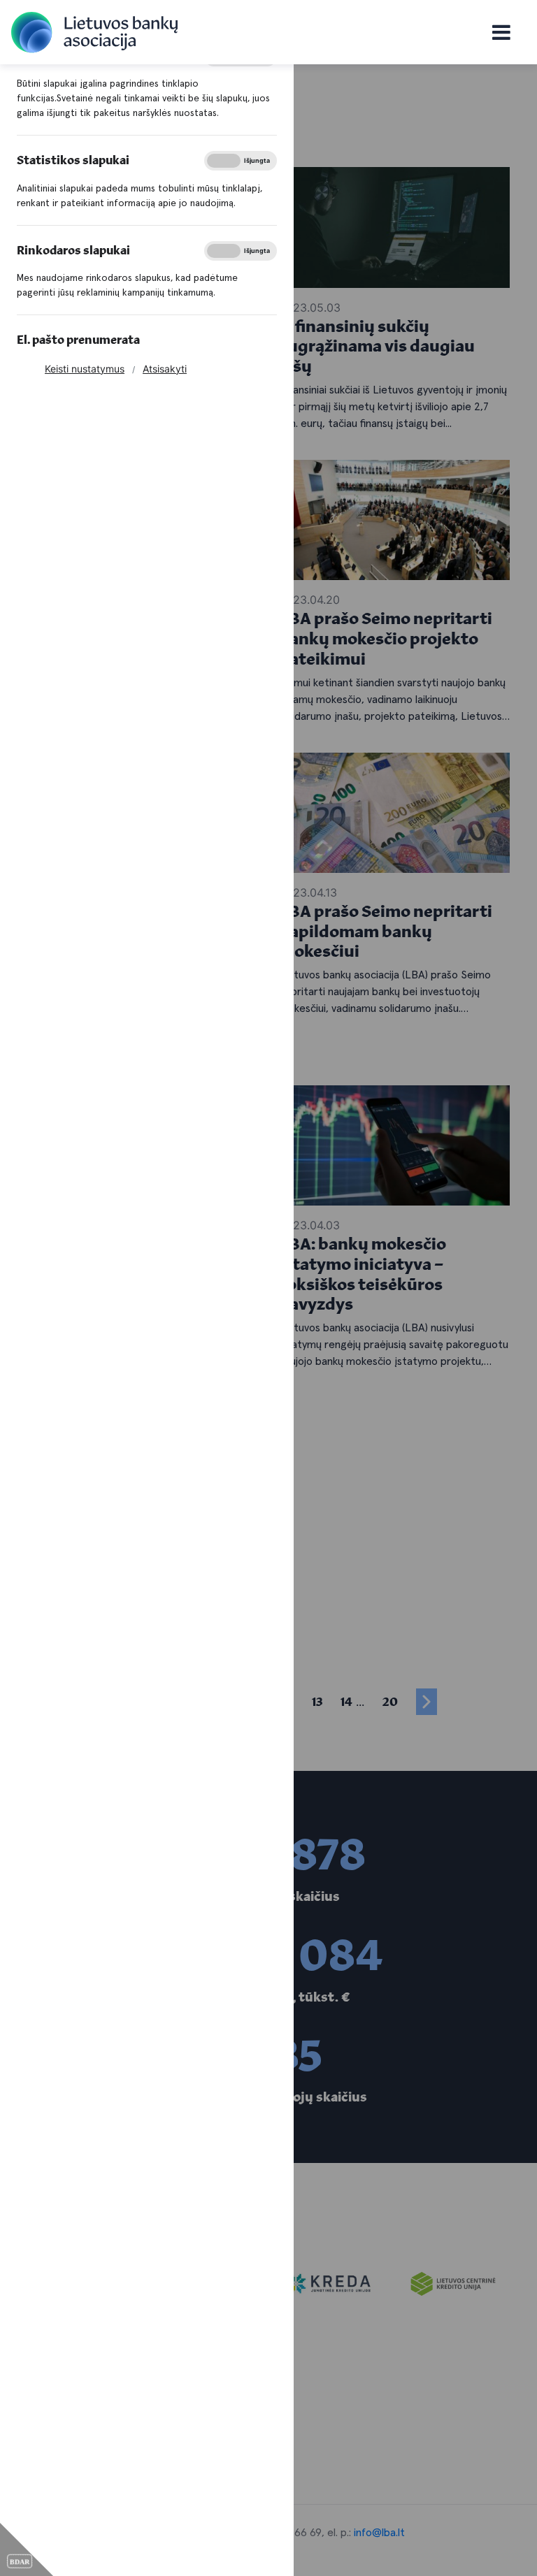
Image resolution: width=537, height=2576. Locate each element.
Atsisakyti (165, 369)
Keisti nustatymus (85, 369)
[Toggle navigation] (501, 32)
